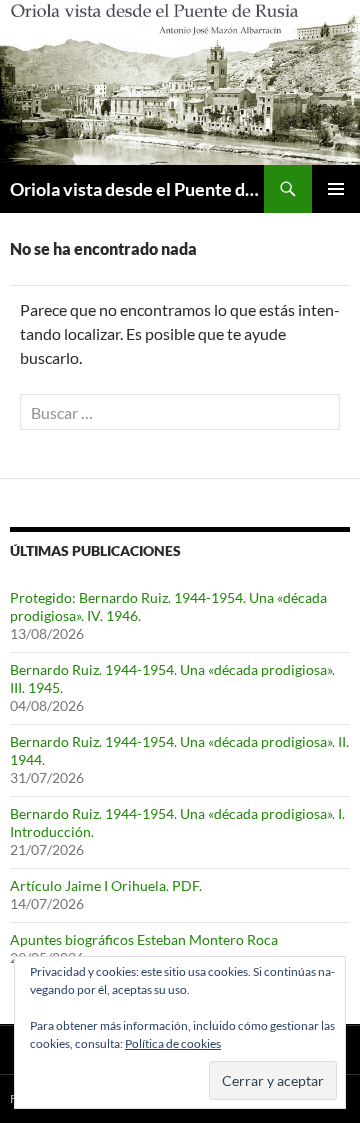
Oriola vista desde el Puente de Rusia (137, 189)
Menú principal (336, 189)
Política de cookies (173, 1043)
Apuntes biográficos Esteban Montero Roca (144, 939)
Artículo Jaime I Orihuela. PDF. (106, 885)
